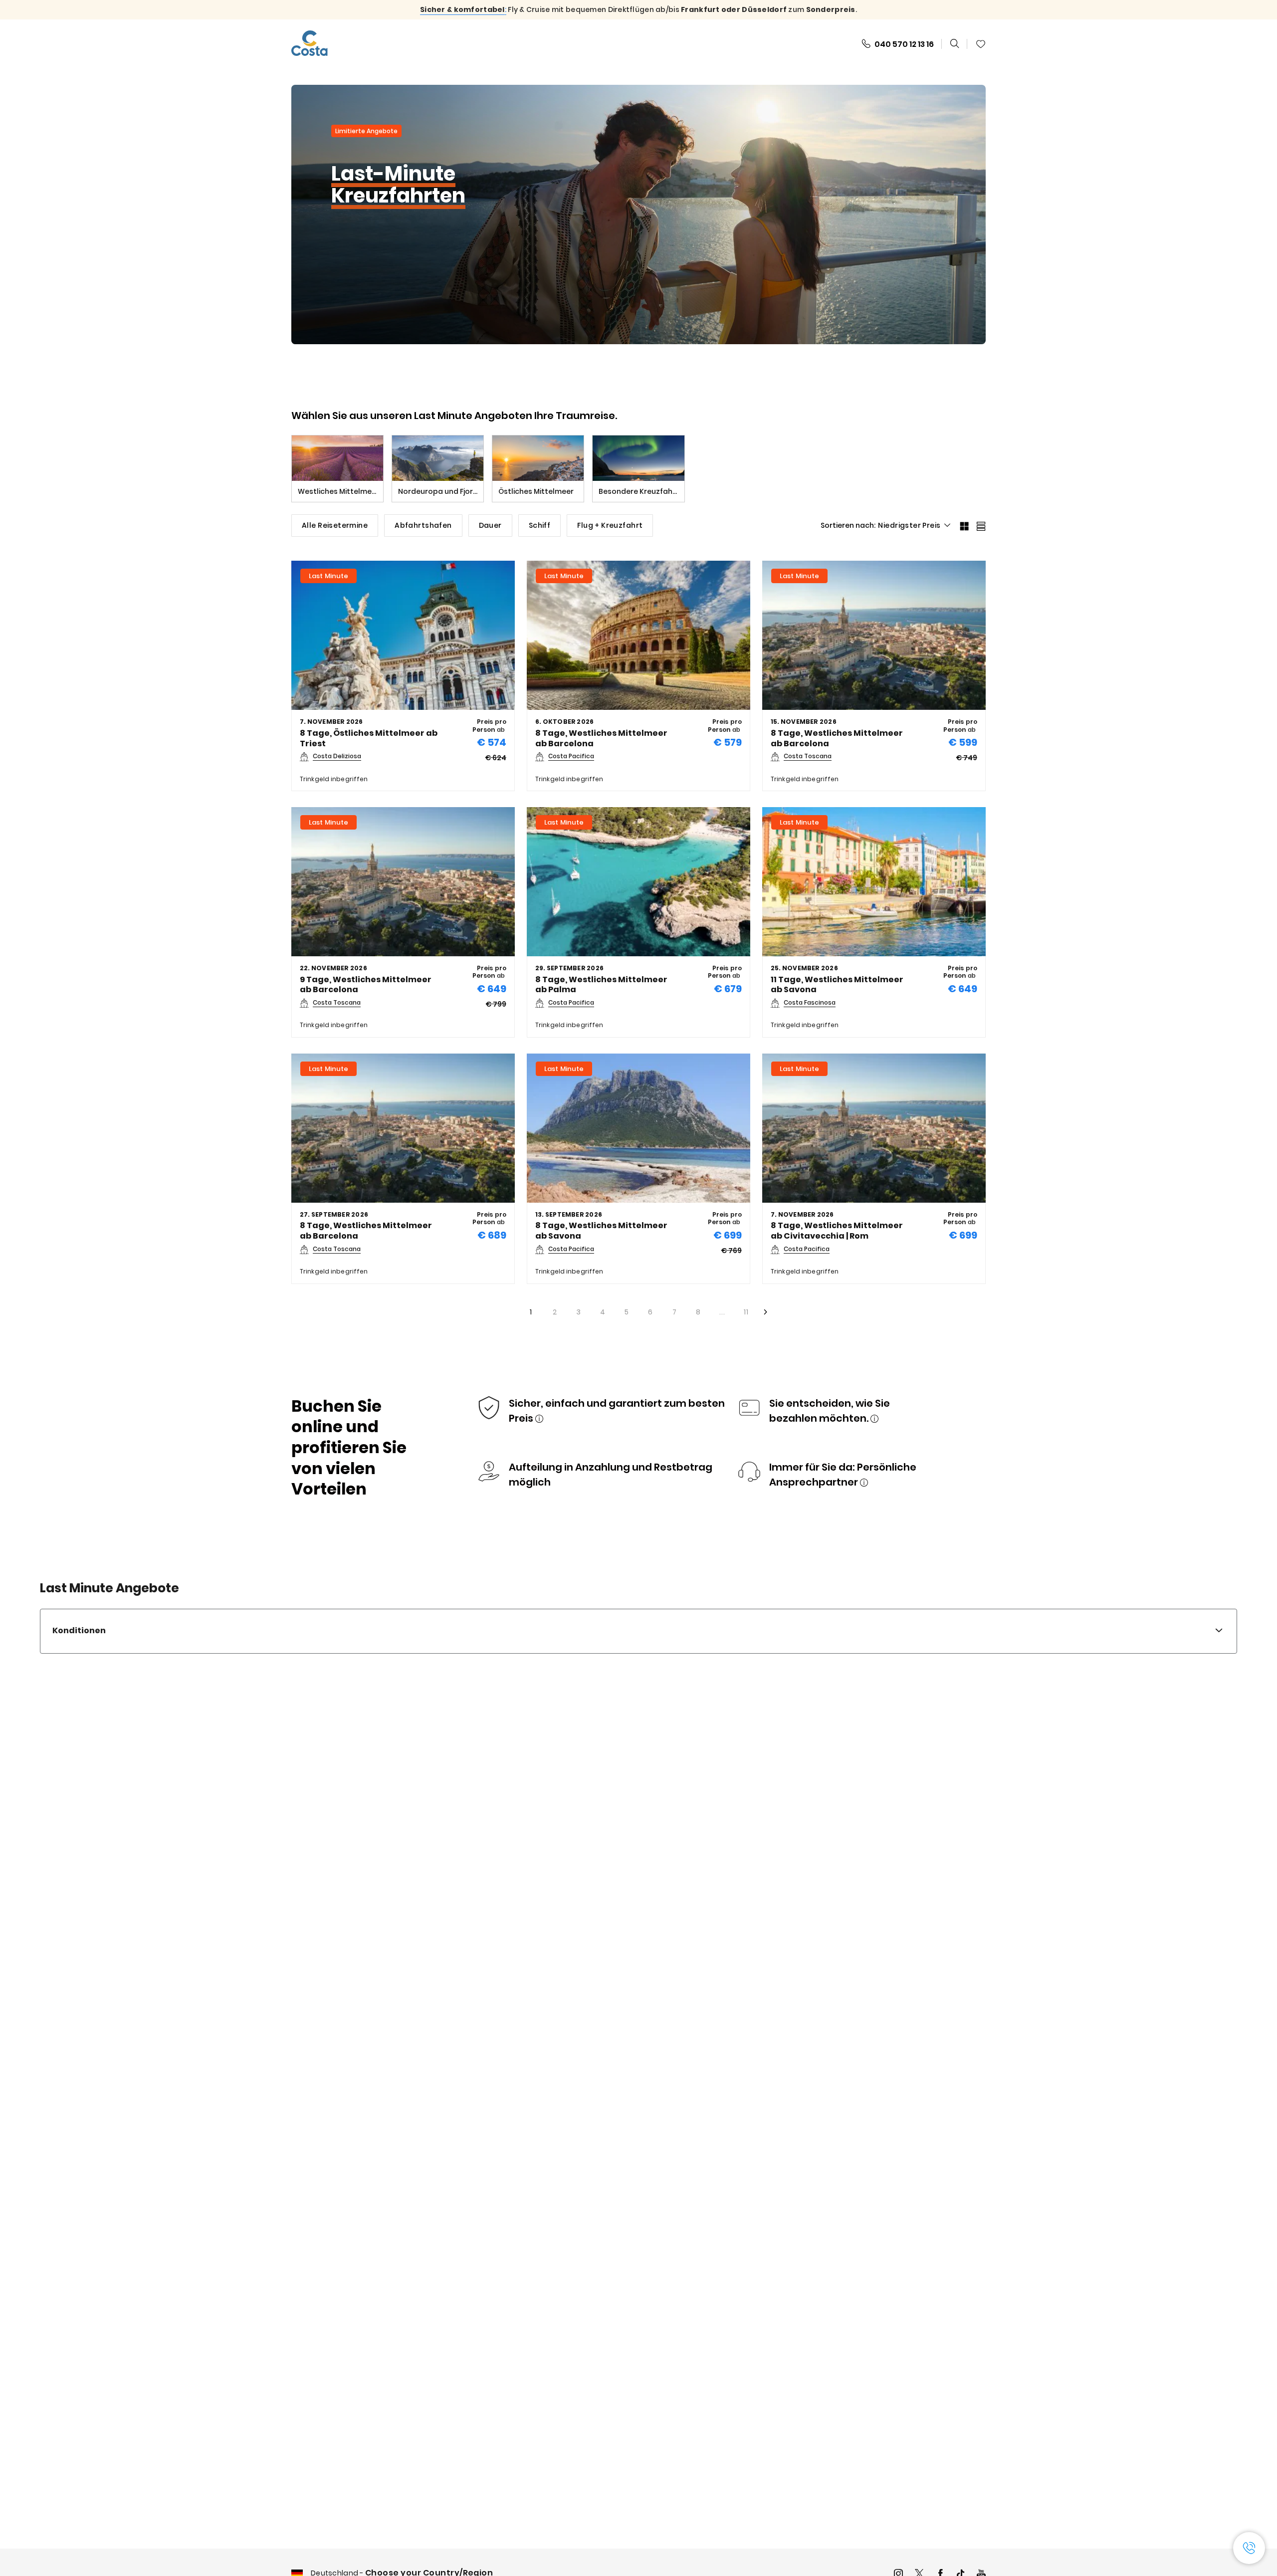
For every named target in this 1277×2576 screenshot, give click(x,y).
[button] (898, 44)
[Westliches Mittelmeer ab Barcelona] (638, 635)
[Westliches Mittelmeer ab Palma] (638, 882)
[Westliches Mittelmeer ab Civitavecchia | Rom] (874, 1128)
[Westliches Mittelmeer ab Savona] (874, 882)
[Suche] (955, 44)
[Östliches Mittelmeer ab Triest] (403, 635)
